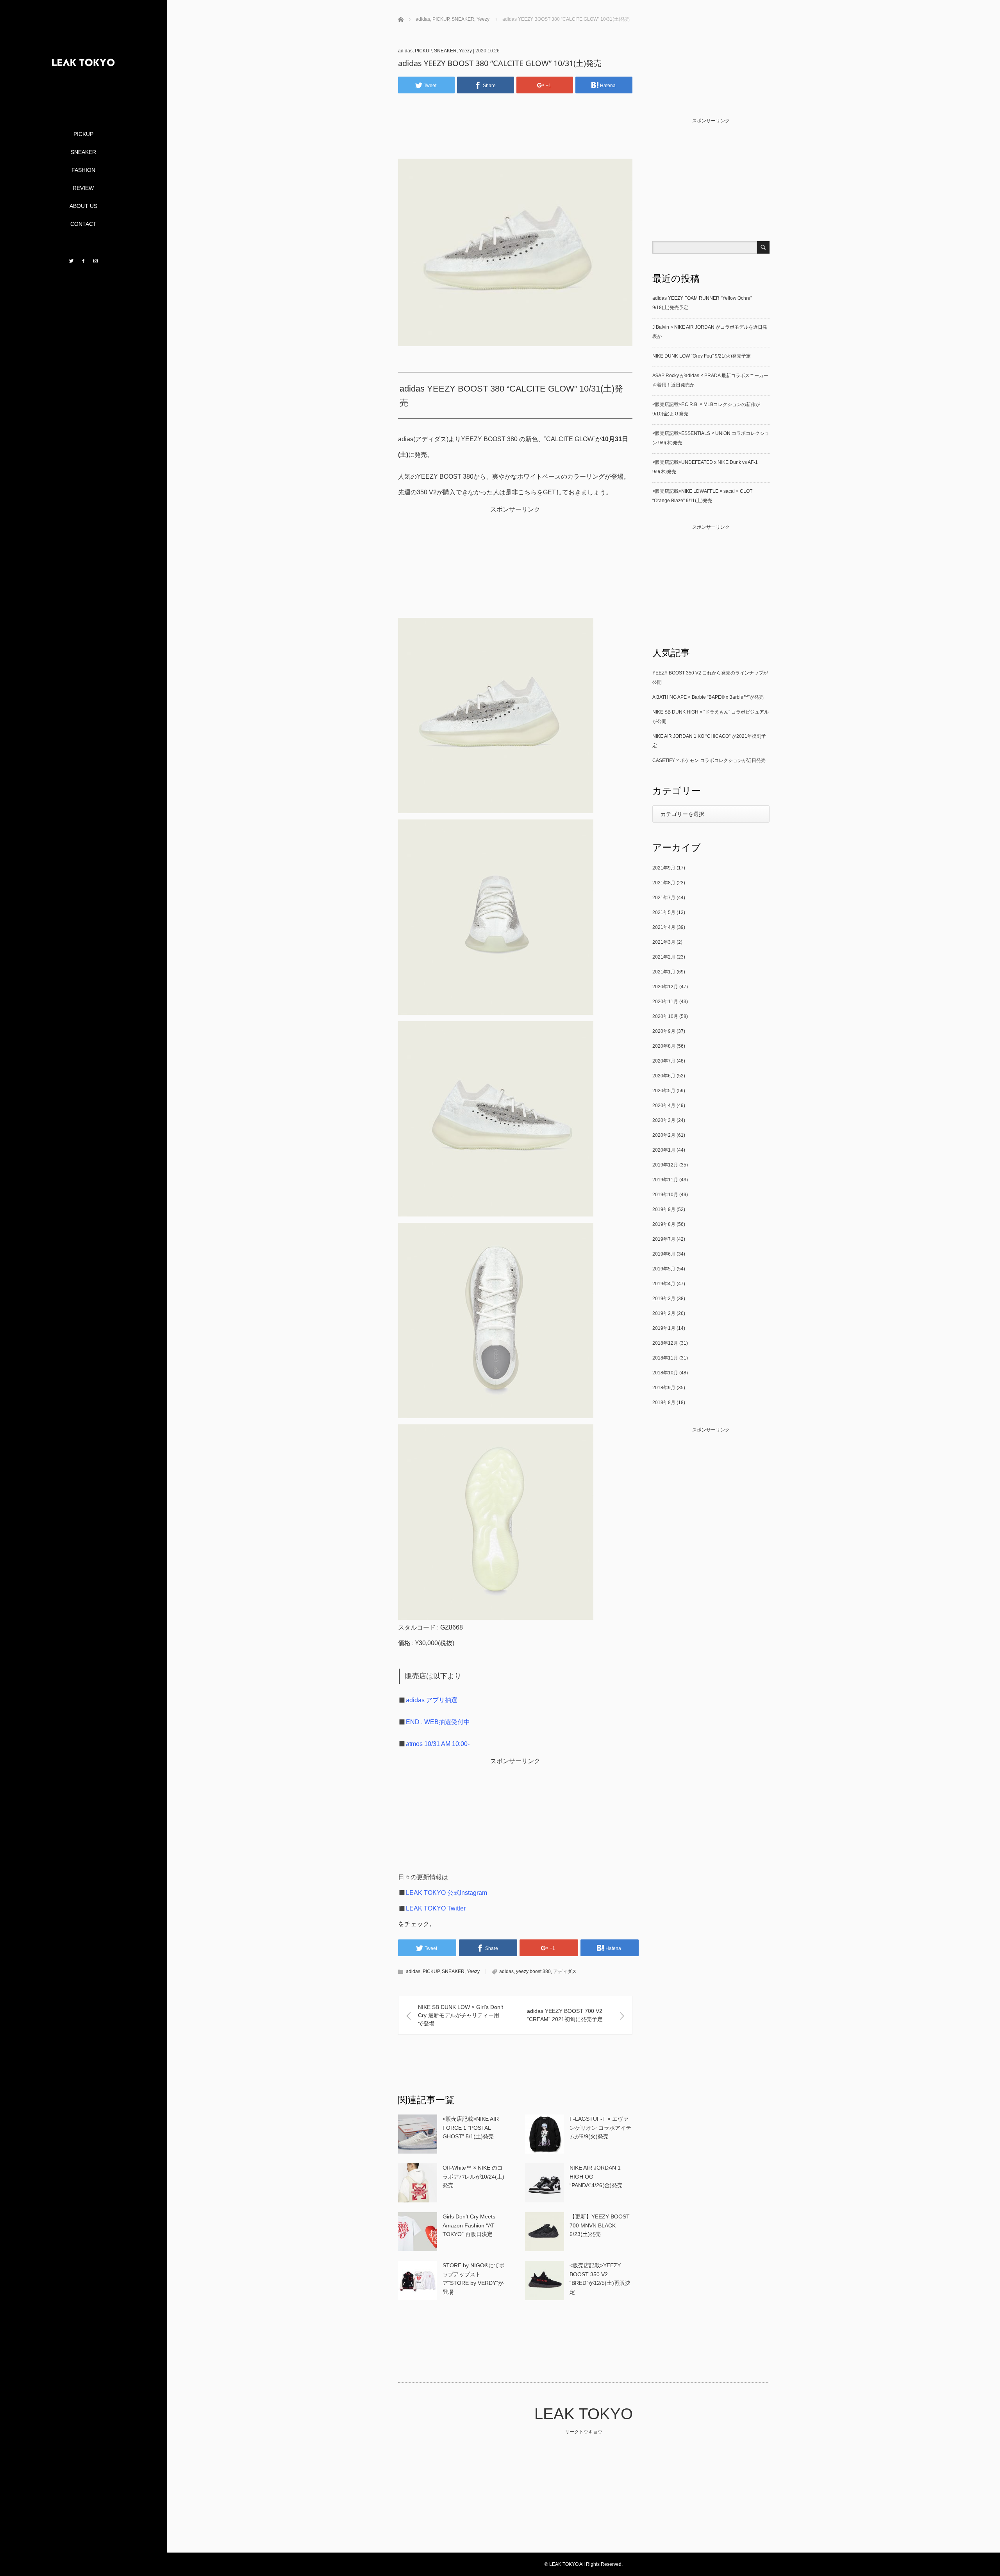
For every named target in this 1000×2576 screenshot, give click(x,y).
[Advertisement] (518, 138)
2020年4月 (664, 1106)
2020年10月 (665, 1016)
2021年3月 (664, 942)
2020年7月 (664, 1061)
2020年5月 (664, 1091)
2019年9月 (664, 1209)
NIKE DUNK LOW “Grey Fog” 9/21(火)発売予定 (702, 356)
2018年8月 (664, 1402)
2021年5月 (664, 912)
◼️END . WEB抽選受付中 (434, 1722)
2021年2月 (664, 957)
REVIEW (83, 188)
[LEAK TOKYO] (83, 98)
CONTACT (83, 224)
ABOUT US (83, 206)
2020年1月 (664, 1150)
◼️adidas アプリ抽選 (428, 1700)
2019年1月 (664, 1328)
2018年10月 (665, 1373)
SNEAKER (83, 152)
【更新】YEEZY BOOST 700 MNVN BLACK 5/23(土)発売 (600, 2225)
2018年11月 (665, 1358)
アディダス (565, 1971)
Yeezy (465, 51)
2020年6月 (664, 1076)
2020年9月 (664, 1031)
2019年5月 (664, 1269)
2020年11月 (665, 1002)
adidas (405, 51)
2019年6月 (664, 1254)
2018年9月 (664, 1388)
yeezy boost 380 (533, 1971)
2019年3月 (664, 1299)
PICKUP (83, 134)
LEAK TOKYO (584, 2414)
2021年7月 (664, 898)
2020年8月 (664, 1046)
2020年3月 (664, 1120)
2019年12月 (665, 1165)
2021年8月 (664, 883)
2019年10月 (665, 1195)
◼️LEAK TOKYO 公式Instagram (443, 1893)
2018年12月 (665, 1343)
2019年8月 (664, 1224)
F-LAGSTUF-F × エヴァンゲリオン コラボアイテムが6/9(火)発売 (600, 2128)
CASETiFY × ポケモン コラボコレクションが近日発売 (709, 760)
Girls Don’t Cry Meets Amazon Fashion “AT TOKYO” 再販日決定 (469, 2225)
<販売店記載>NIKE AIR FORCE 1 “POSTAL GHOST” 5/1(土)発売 (471, 2128)
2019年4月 (664, 1284)
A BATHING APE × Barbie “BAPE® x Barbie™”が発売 (708, 697)
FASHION (83, 170)
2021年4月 (664, 927)
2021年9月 (664, 868)
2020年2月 (664, 1135)
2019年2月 (664, 1313)
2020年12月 (665, 987)
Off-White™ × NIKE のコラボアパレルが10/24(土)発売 (473, 2176)
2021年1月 (664, 972)
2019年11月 (665, 1180)
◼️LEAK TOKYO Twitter (432, 1908)
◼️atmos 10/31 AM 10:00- (434, 1744)
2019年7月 (664, 1239)
